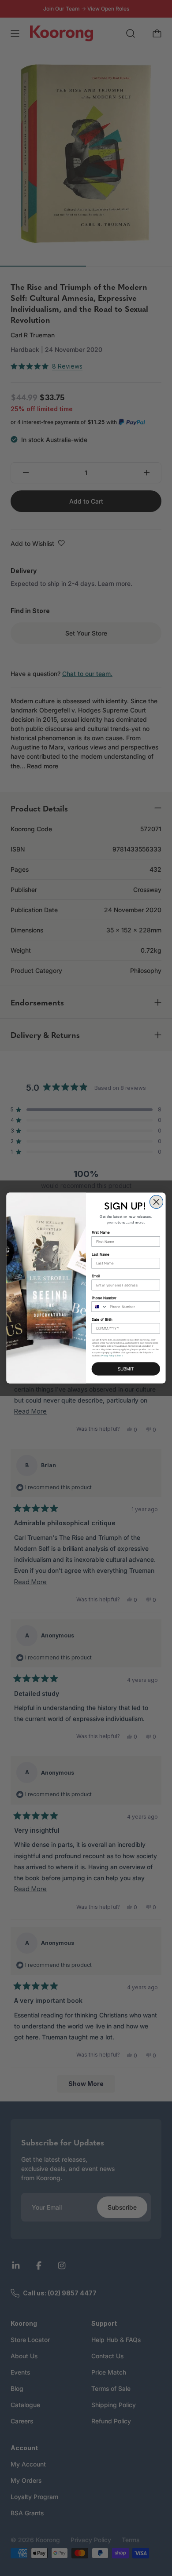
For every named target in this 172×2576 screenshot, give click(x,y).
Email (96, 1276)
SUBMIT (126, 1369)
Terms (120, 1356)
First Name (101, 1233)
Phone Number (104, 1298)
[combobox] (99, 1307)
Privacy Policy (108, 1356)
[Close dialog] (156, 1202)
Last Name (101, 1254)
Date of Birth (102, 1319)
